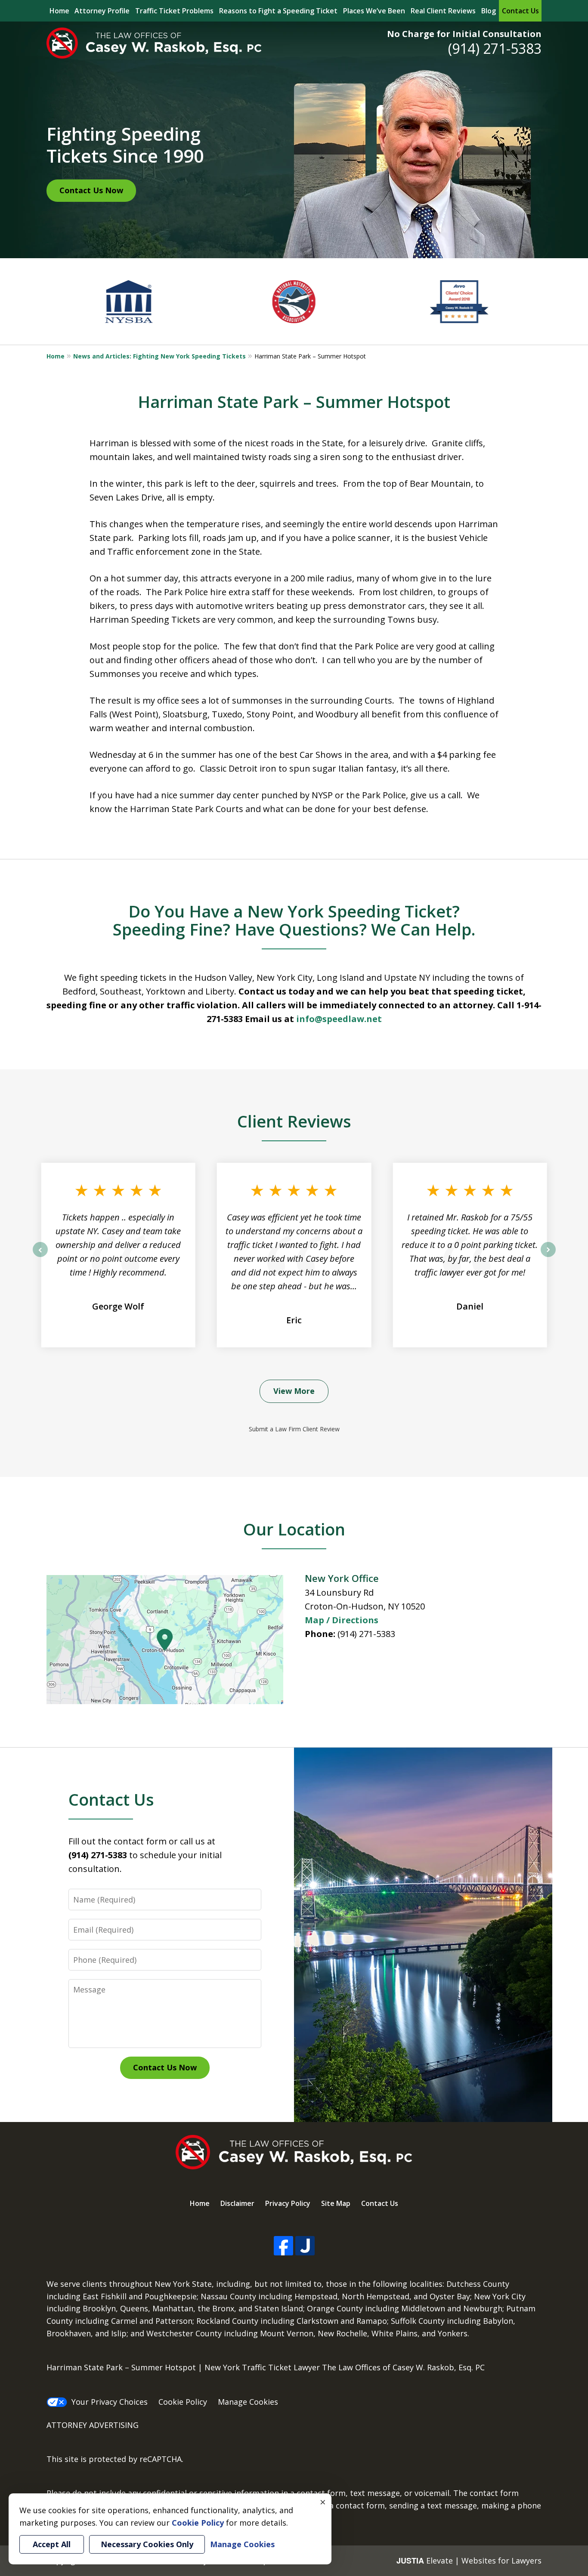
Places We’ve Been (374, 11)
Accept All (52, 2544)
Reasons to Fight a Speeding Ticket (278, 11)
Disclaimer (237, 2203)
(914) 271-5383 (495, 48)
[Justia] (305, 2246)
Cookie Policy (183, 2402)
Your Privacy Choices (110, 2402)
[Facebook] (283, 2246)
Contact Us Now (91, 190)
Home (59, 11)
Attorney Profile (102, 11)
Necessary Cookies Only (147, 2544)
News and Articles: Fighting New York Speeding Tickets (159, 356)
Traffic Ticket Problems (174, 11)
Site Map (336, 2203)
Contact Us (520, 11)
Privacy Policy (288, 2203)
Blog (489, 11)
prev (40, 1257)
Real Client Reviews (443, 11)
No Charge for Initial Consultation (464, 34)
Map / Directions (342, 1620)
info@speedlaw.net (339, 1019)
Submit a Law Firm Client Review (294, 1429)
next (548, 1257)
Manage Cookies (248, 2402)
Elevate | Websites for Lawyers (469, 2561)
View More (294, 1391)
